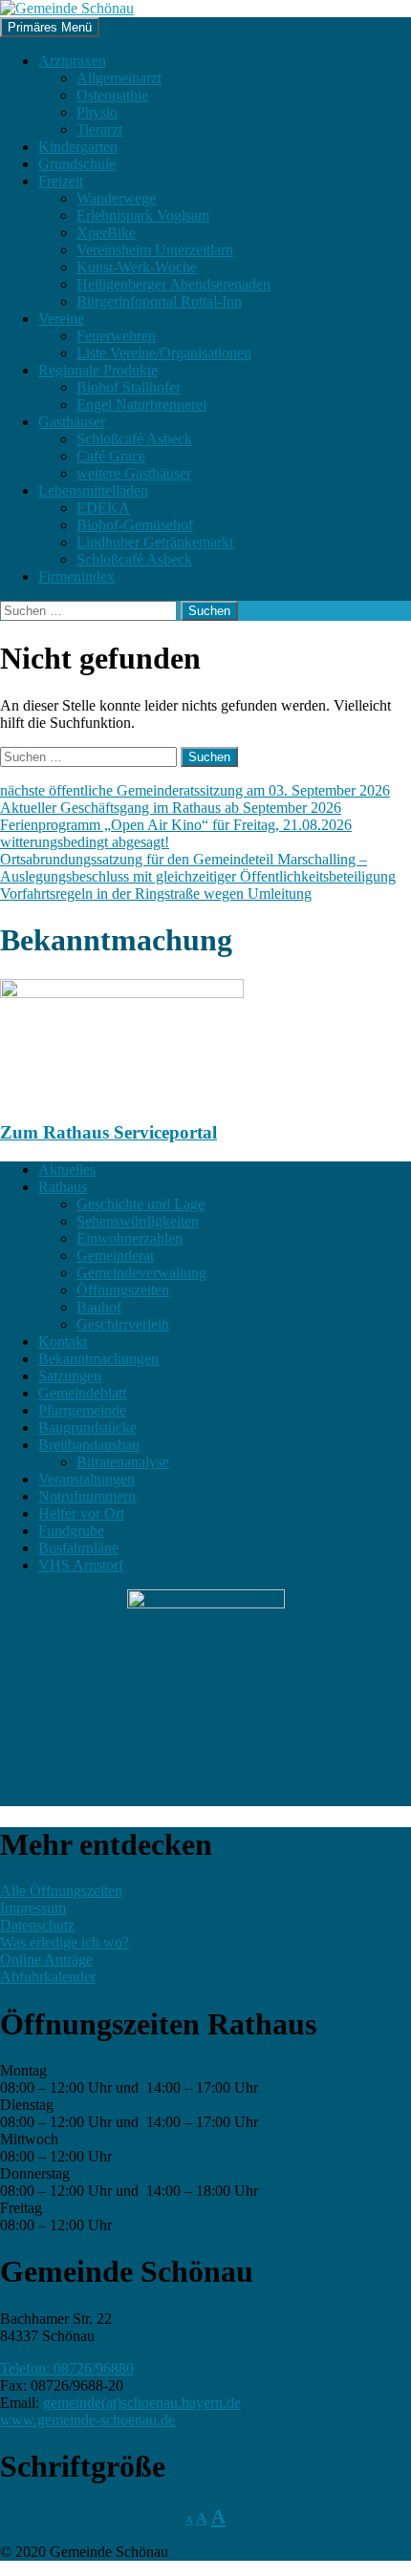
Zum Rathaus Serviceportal (108, 1132)
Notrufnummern (87, 1496)
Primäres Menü (50, 27)
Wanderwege (116, 198)
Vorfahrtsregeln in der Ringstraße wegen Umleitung (156, 894)
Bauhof (99, 1307)
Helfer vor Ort (81, 1513)
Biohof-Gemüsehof (135, 525)
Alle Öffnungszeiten (61, 1891)
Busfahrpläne (78, 1548)
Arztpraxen (72, 61)
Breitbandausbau (89, 1445)
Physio (97, 112)
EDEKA (103, 508)
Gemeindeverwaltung (141, 1273)
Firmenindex (76, 576)
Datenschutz (37, 1925)
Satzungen (70, 1376)
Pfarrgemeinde (82, 1410)
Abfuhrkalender (48, 1977)
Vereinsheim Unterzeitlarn (155, 250)
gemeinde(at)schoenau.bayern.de (142, 2403)
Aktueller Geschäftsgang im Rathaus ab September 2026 (171, 808)
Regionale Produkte (98, 370)
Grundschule (77, 164)
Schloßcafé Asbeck (134, 439)
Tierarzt (99, 129)
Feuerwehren (116, 336)
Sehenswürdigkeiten (138, 1221)
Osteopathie (112, 95)
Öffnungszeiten (123, 1290)
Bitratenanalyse (123, 1462)
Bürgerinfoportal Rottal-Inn (159, 301)
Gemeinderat (115, 1256)
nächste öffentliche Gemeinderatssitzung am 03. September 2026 (195, 790)
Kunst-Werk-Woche (137, 267)
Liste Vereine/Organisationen (164, 353)
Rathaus (63, 1187)
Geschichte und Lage (141, 1204)
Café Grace (111, 456)
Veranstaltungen (87, 1479)
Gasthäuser (72, 422)
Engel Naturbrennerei (141, 404)
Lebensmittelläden (93, 490)
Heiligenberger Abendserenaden (173, 284)
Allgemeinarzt (119, 78)
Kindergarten (78, 147)
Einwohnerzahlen (130, 1238)
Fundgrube (71, 1531)
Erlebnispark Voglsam (143, 215)
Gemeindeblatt (82, 1393)
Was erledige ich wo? (65, 1942)
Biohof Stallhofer (129, 387)
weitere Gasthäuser (134, 473)
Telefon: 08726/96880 (67, 2368)
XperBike (106, 233)
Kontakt (63, 1341)
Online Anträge (46, 1959)
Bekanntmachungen (98, 1359)
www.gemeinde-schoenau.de (87, 2420)
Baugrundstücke (87, 1427)
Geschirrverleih (123, 1324)
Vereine (61, 319)
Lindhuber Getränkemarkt (155, 542)
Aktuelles (67, 1170)
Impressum (33, 1908)
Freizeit (61, 181)
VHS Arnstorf (81, 1565)
